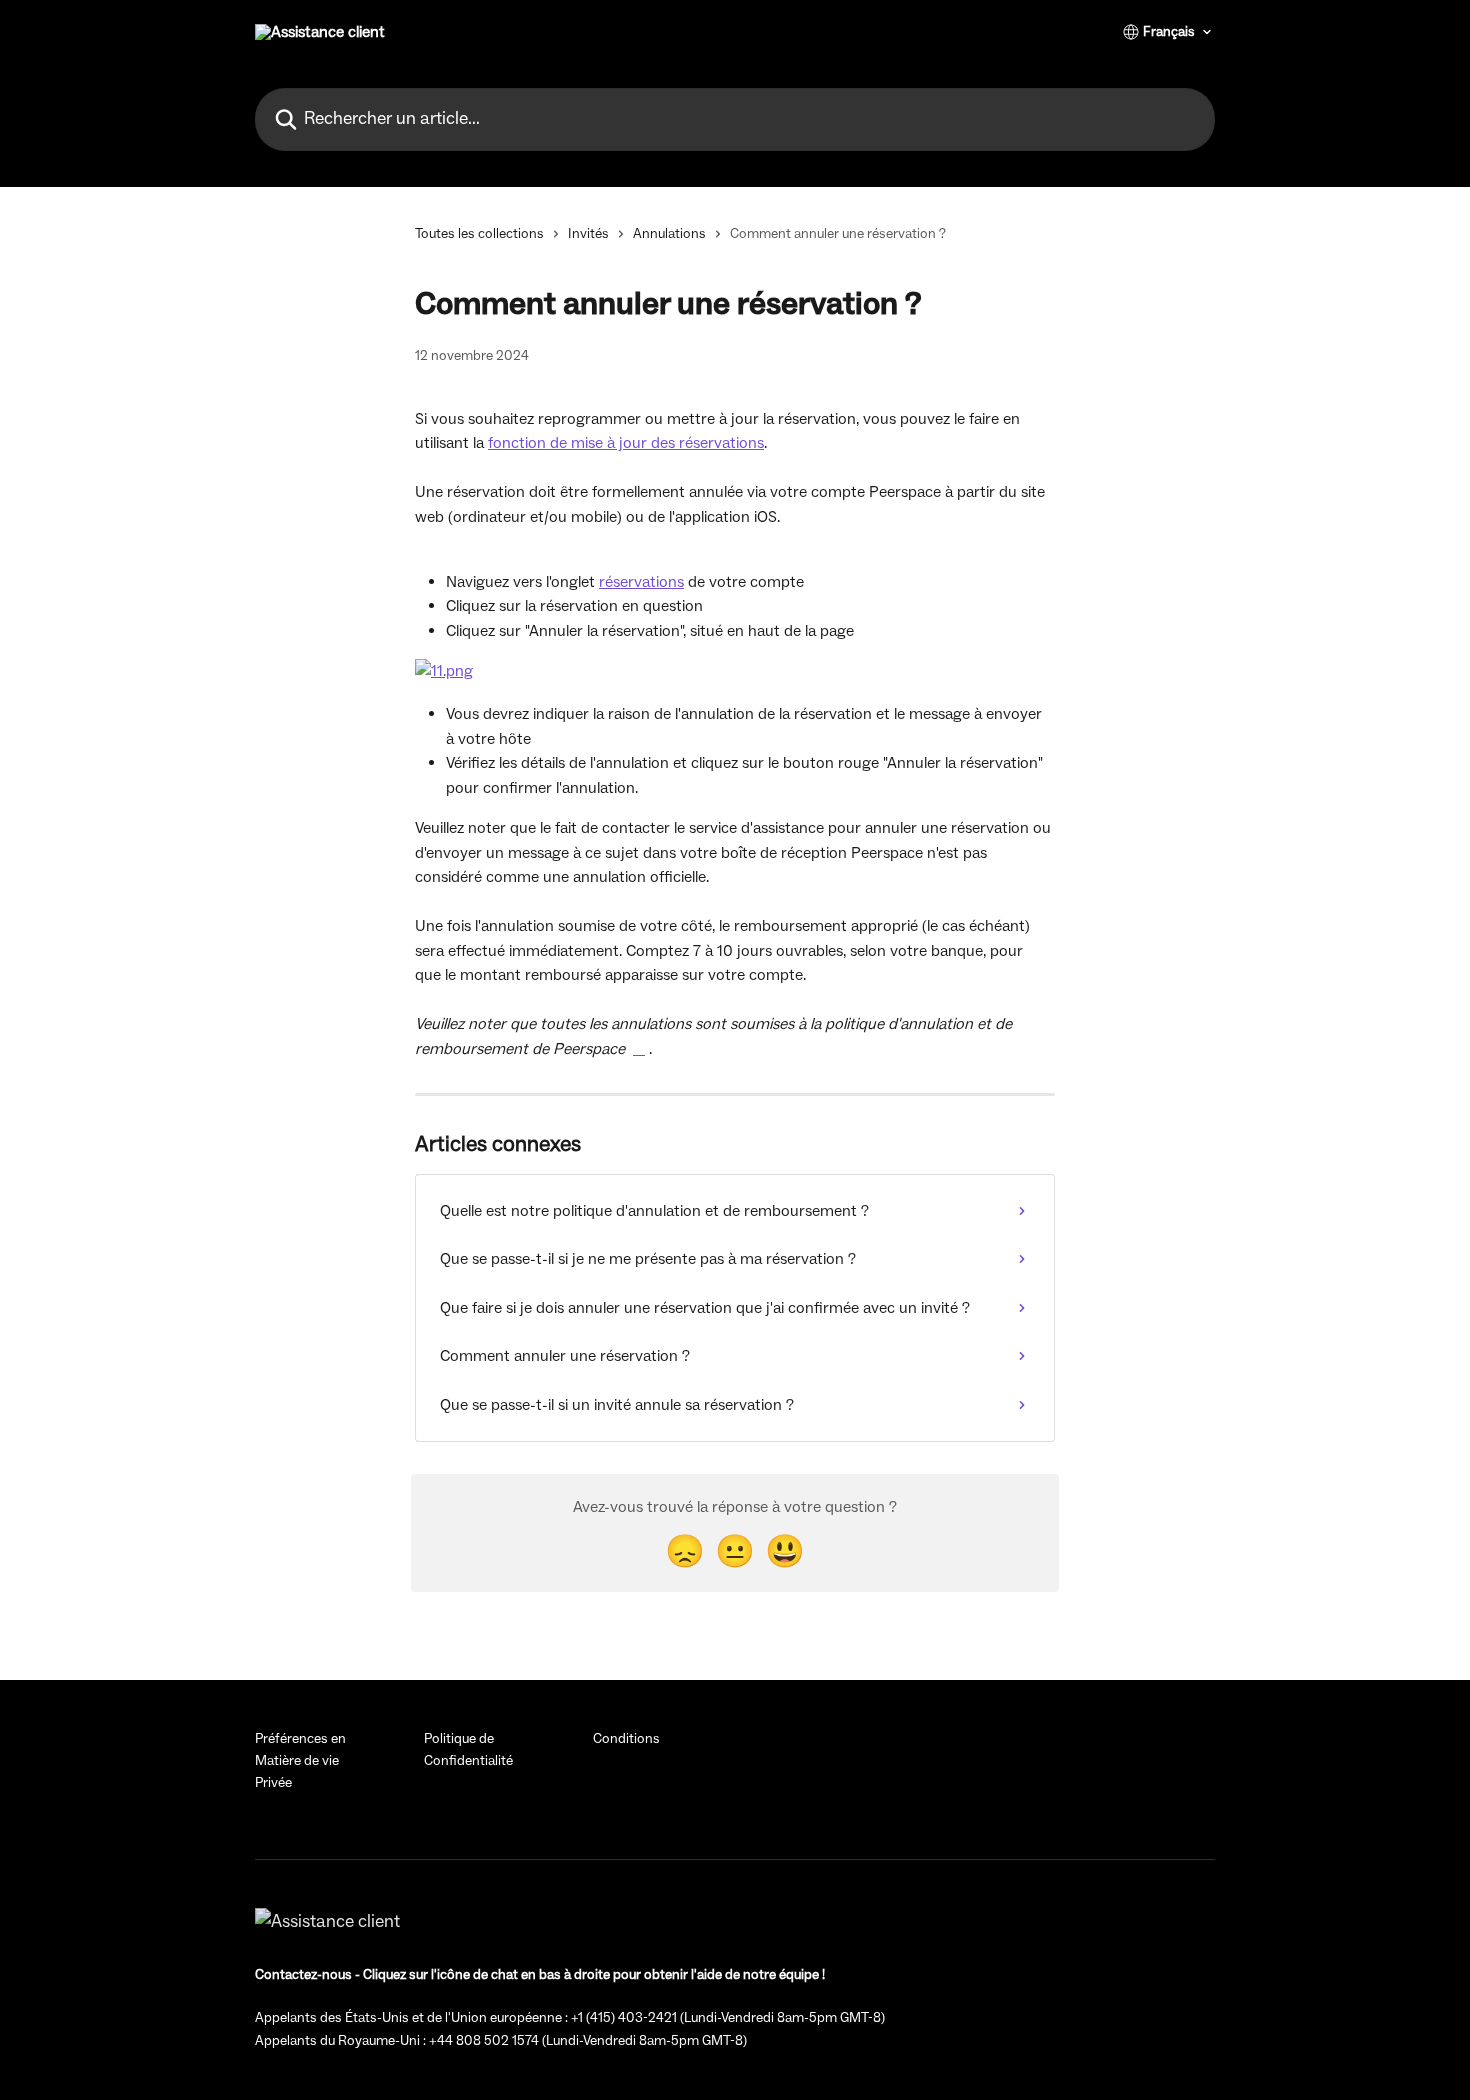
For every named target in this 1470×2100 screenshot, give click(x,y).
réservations (641, 582)
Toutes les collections (479, 234)
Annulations (669, 234)
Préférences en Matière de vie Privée (300, 1761)
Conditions (626, 1739)
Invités (588, 234)
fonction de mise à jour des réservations (626, 443)
